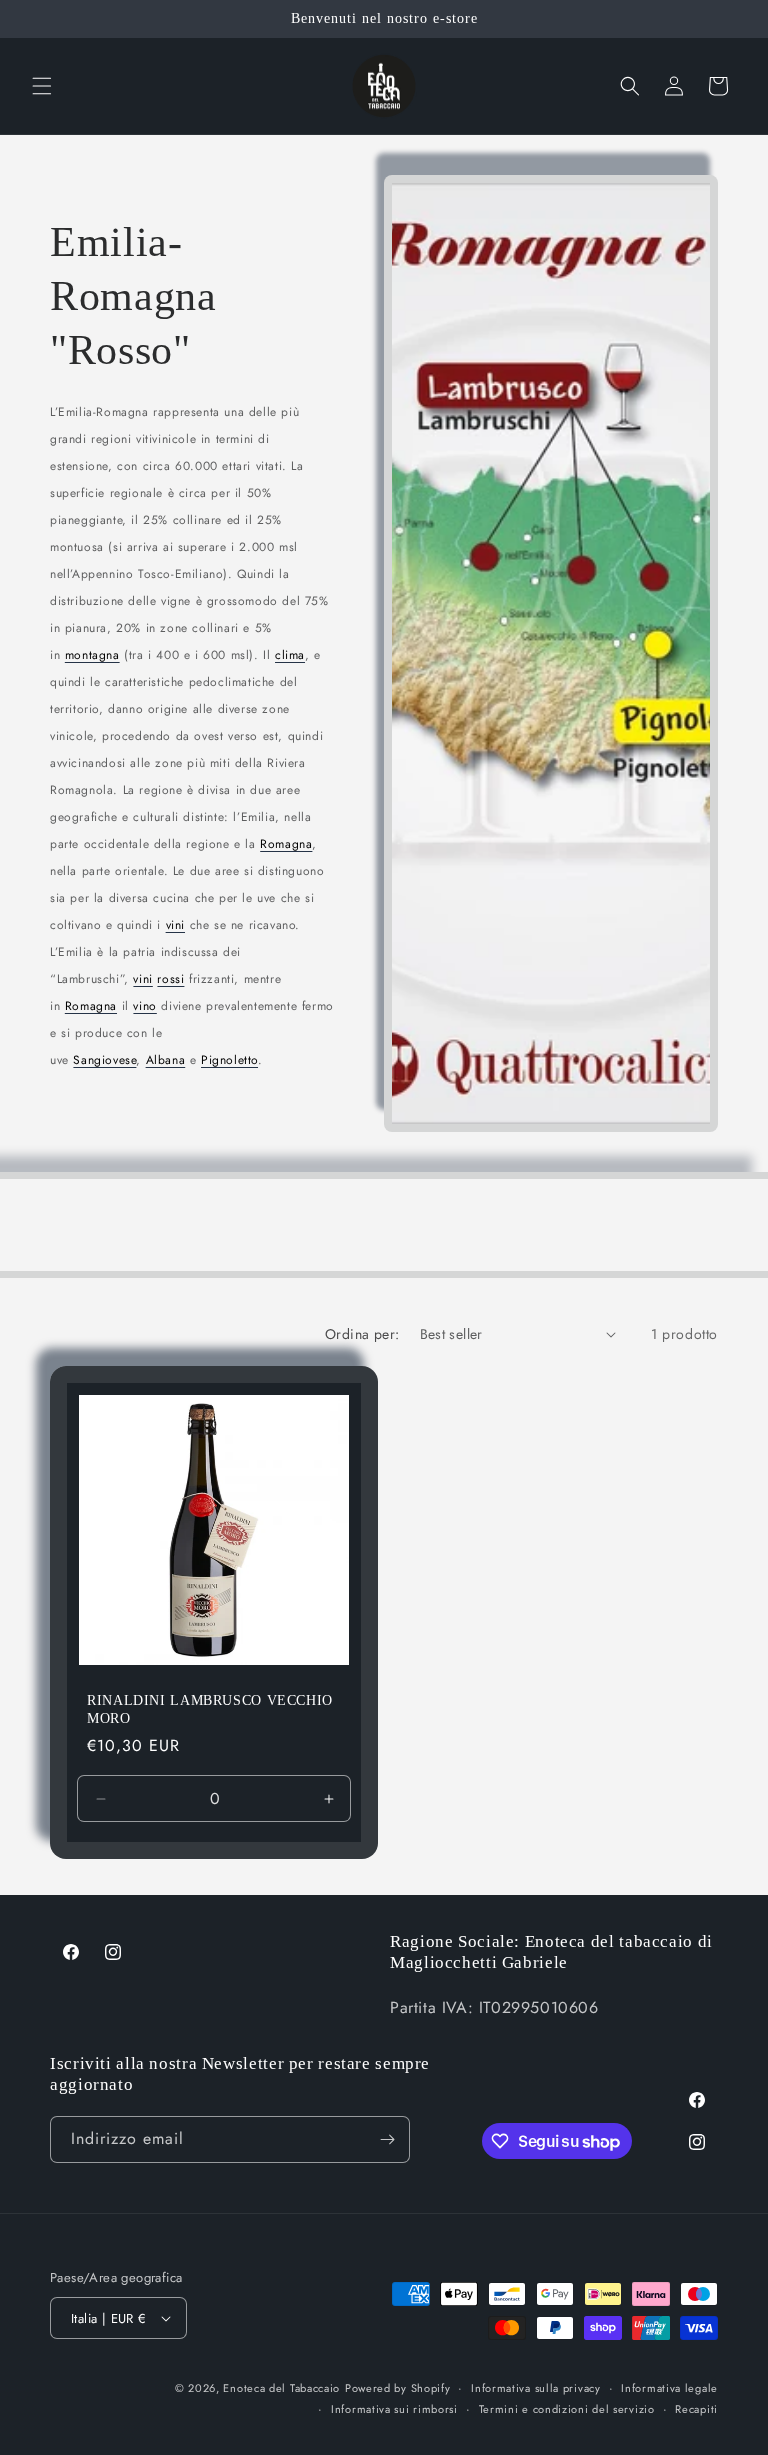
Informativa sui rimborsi (394, 2409)
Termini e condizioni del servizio (567, 2409)
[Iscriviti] (387, 2139)
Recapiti (696, 2409)
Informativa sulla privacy (536, 2388)
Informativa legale (669, 2388)
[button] (42, 86)
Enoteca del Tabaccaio (281, 2388)
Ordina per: (362, 1334)
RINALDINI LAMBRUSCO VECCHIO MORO (210, 1709)
